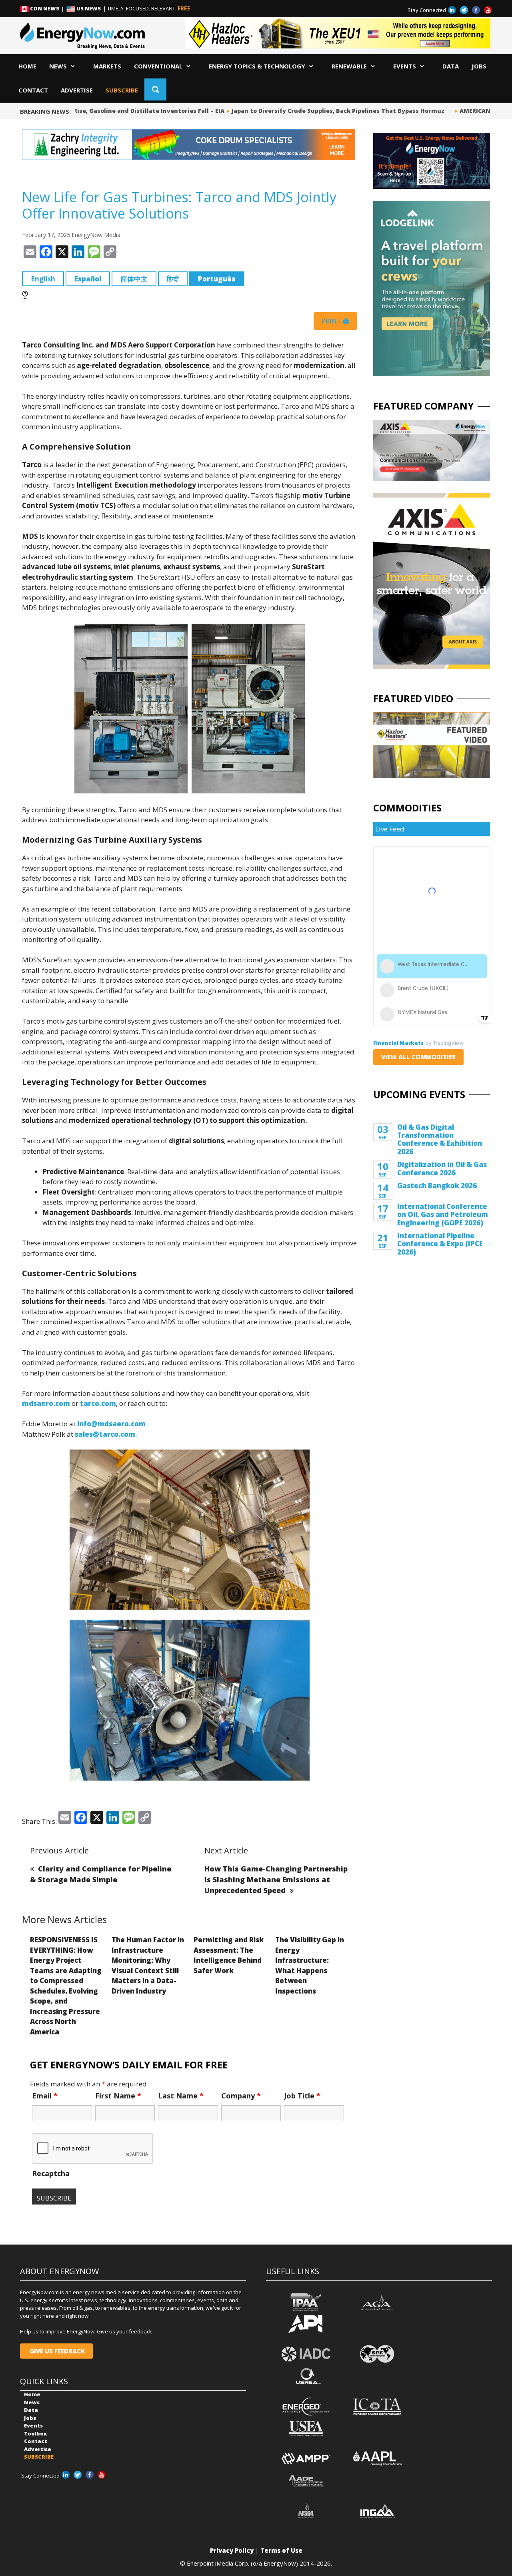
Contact (33, 90)
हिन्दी (173, 279)
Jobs (479, 66)
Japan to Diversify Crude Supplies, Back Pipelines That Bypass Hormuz (316, 111)
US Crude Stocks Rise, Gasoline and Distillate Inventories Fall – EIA (102, 111)
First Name (118, 2096)
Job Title (302, 2096)
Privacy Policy (232, 2550)
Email (45, 2096)
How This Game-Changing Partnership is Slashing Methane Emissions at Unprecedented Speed (276, 1879)
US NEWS (89, 8)
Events (405, 66)
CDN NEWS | (48, 8)
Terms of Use (281, 2550)
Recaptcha (51, 2173)
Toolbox (35, 2433)
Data (451, 66)
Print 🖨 (335, 321)
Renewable (349, 66)
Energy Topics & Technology (257, 66)
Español (88, 279)
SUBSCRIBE (122, 90)
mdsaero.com (46, 1403)
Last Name (181, 2096)
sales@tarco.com (105, 1434)
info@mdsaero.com (111, 1424)
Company (241, 2096)
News (58, 66)
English (43, 279)
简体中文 (134, 279)
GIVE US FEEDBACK (56, 2351)
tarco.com (98, 1403)
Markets (107, 66)
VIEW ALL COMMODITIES (418, 1057)
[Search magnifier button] (155, 89)
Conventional (158, 66)
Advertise (77, 90)
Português (217, 279)
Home (27, 66)
